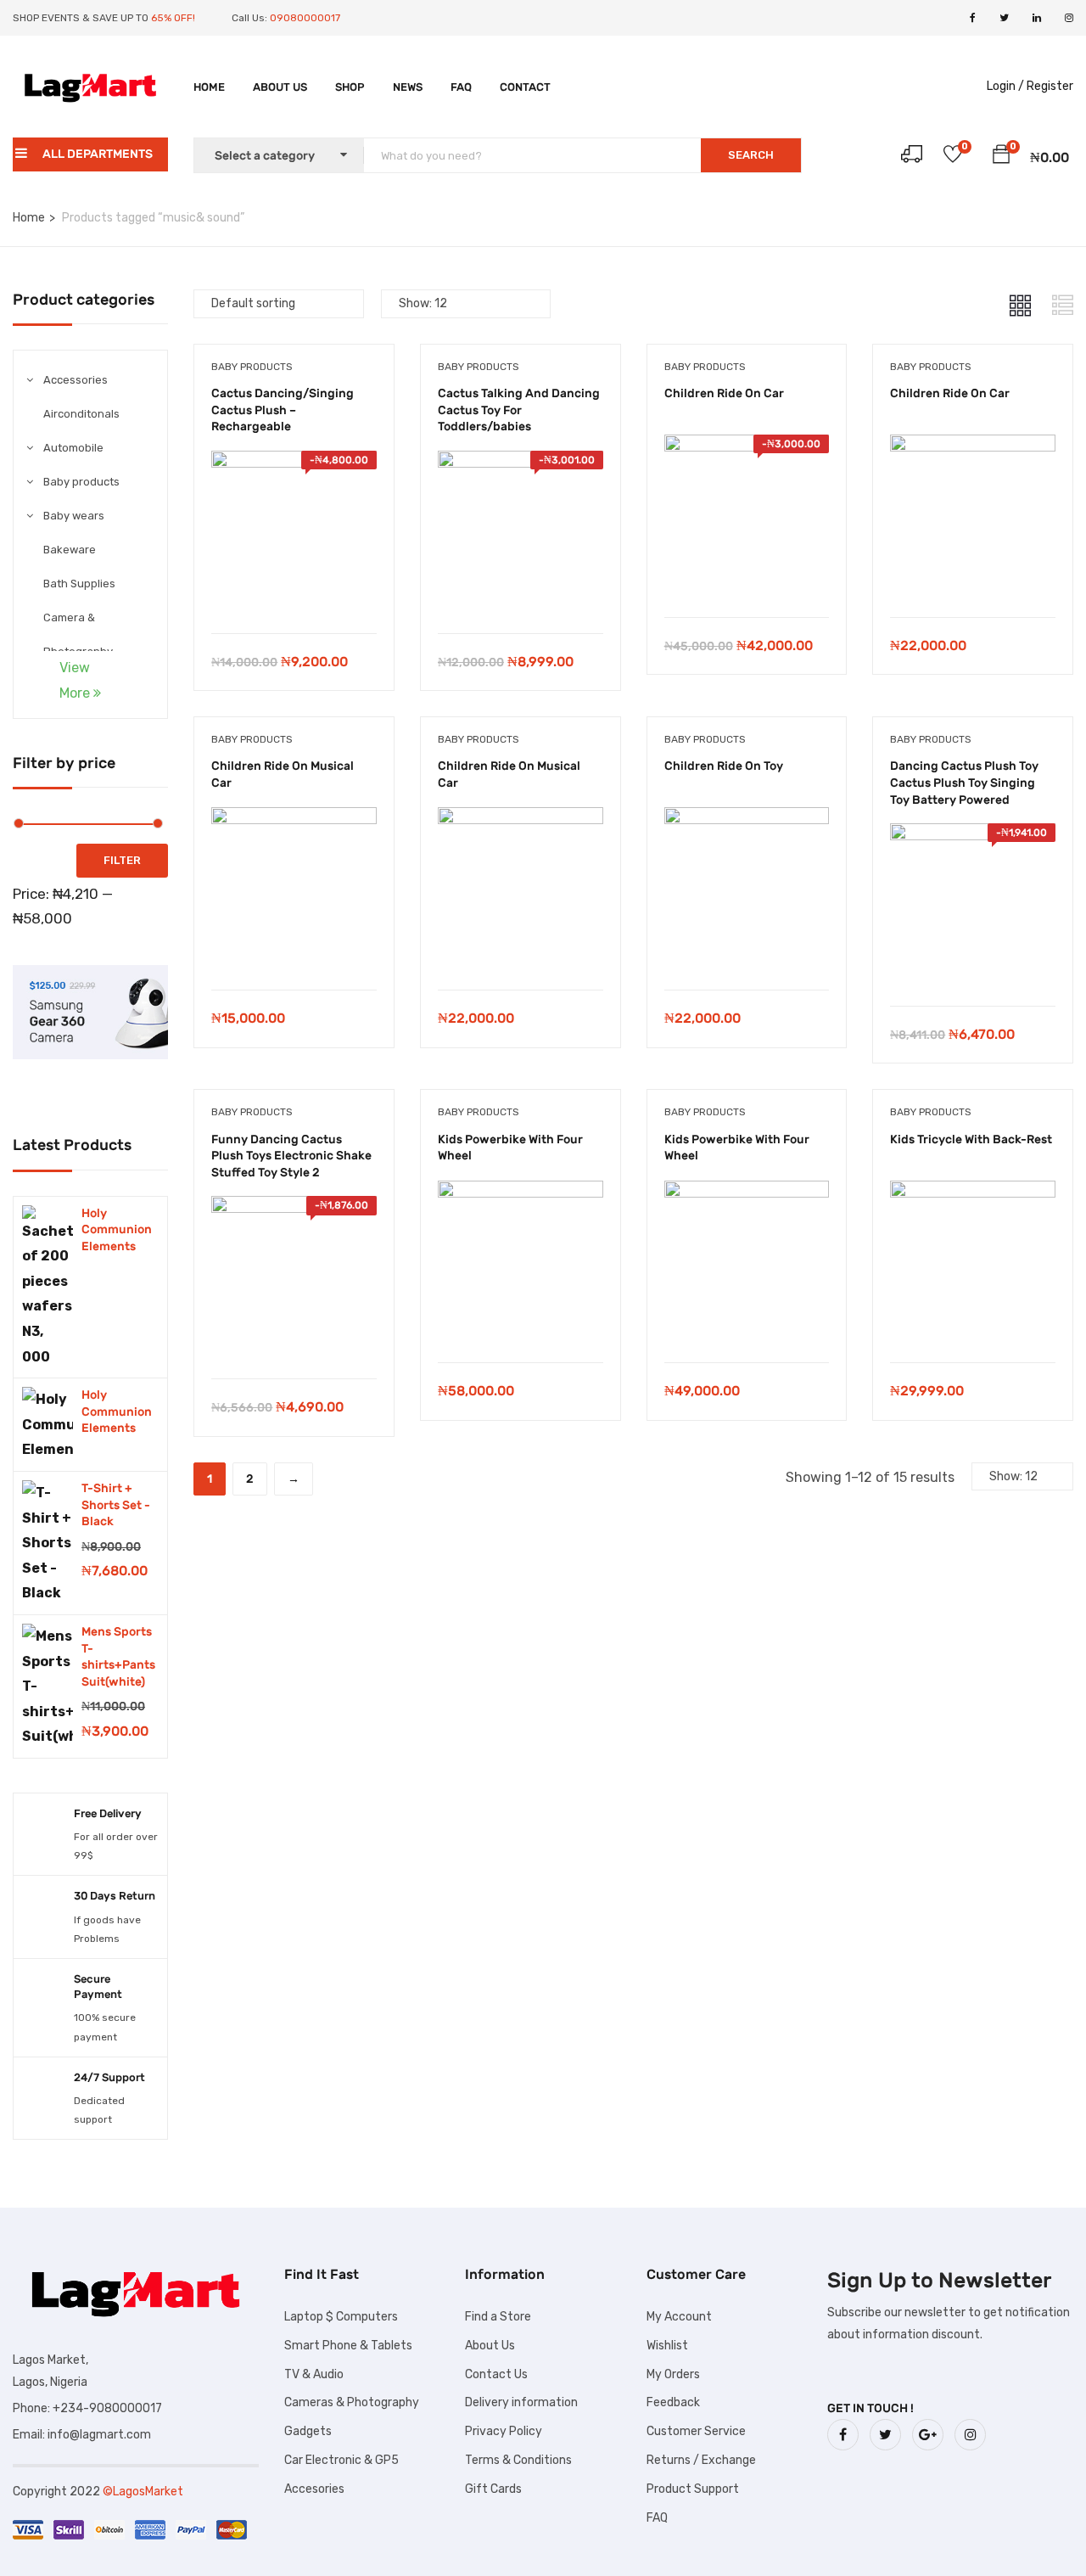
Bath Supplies (79, 584)
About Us (280, 87)
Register (1050, 86)
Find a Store (498, 2317)
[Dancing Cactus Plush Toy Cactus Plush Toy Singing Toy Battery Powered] (973, 836)
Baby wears (74, 516)
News (408, 87)
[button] (1001, 157)
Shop (350, 87)
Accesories (314, 2489)
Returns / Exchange (701, 2460)
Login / (1005, 86)
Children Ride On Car (724, 393)
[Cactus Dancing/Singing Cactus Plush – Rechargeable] (294, 463)
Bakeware (70, 550)
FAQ (461, 87)
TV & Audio (314, 2374)
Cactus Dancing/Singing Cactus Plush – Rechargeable (283, 410)
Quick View (294, 590)
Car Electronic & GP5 (341, 2460)
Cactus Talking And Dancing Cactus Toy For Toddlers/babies (519, 410)
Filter (122, 860)
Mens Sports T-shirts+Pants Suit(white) (118, 1657)
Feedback (673, 2402)
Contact (525, 87)
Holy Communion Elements (117, 1230)
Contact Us (496, 2374)
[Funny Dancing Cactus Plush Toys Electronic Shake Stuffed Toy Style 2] (294, 1208)
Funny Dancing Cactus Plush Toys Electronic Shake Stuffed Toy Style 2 (291, 1156)
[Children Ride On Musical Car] (294, 819)
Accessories (76, 380)
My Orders (673, 2374)
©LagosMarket (143, 2492)
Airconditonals (81, 414)
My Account (679, 2317)
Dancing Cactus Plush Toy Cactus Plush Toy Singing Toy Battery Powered (964, 783)
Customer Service (696, 2431)
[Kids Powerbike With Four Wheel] (521, 1193)
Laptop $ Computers (341, 2317)
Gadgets (308, 2431)
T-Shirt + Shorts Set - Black (116, 1505)
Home (209, 87)
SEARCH (751, 155)
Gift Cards (493, 2489)
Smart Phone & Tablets (348, 2346)
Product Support (693, 2489)
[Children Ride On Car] (747, 447)
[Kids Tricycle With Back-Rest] (973, 1193)
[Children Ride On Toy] (747, 819)
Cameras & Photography (352, 2402)
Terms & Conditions (518, 2460)
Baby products (81, 482)
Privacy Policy (504, 2431)
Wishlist (667, 2346)
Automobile (73, 448)
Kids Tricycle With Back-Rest (971, 1139)
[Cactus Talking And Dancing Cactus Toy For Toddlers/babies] (521, 463)
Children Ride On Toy (724, 766)
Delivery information (521, 2402)
